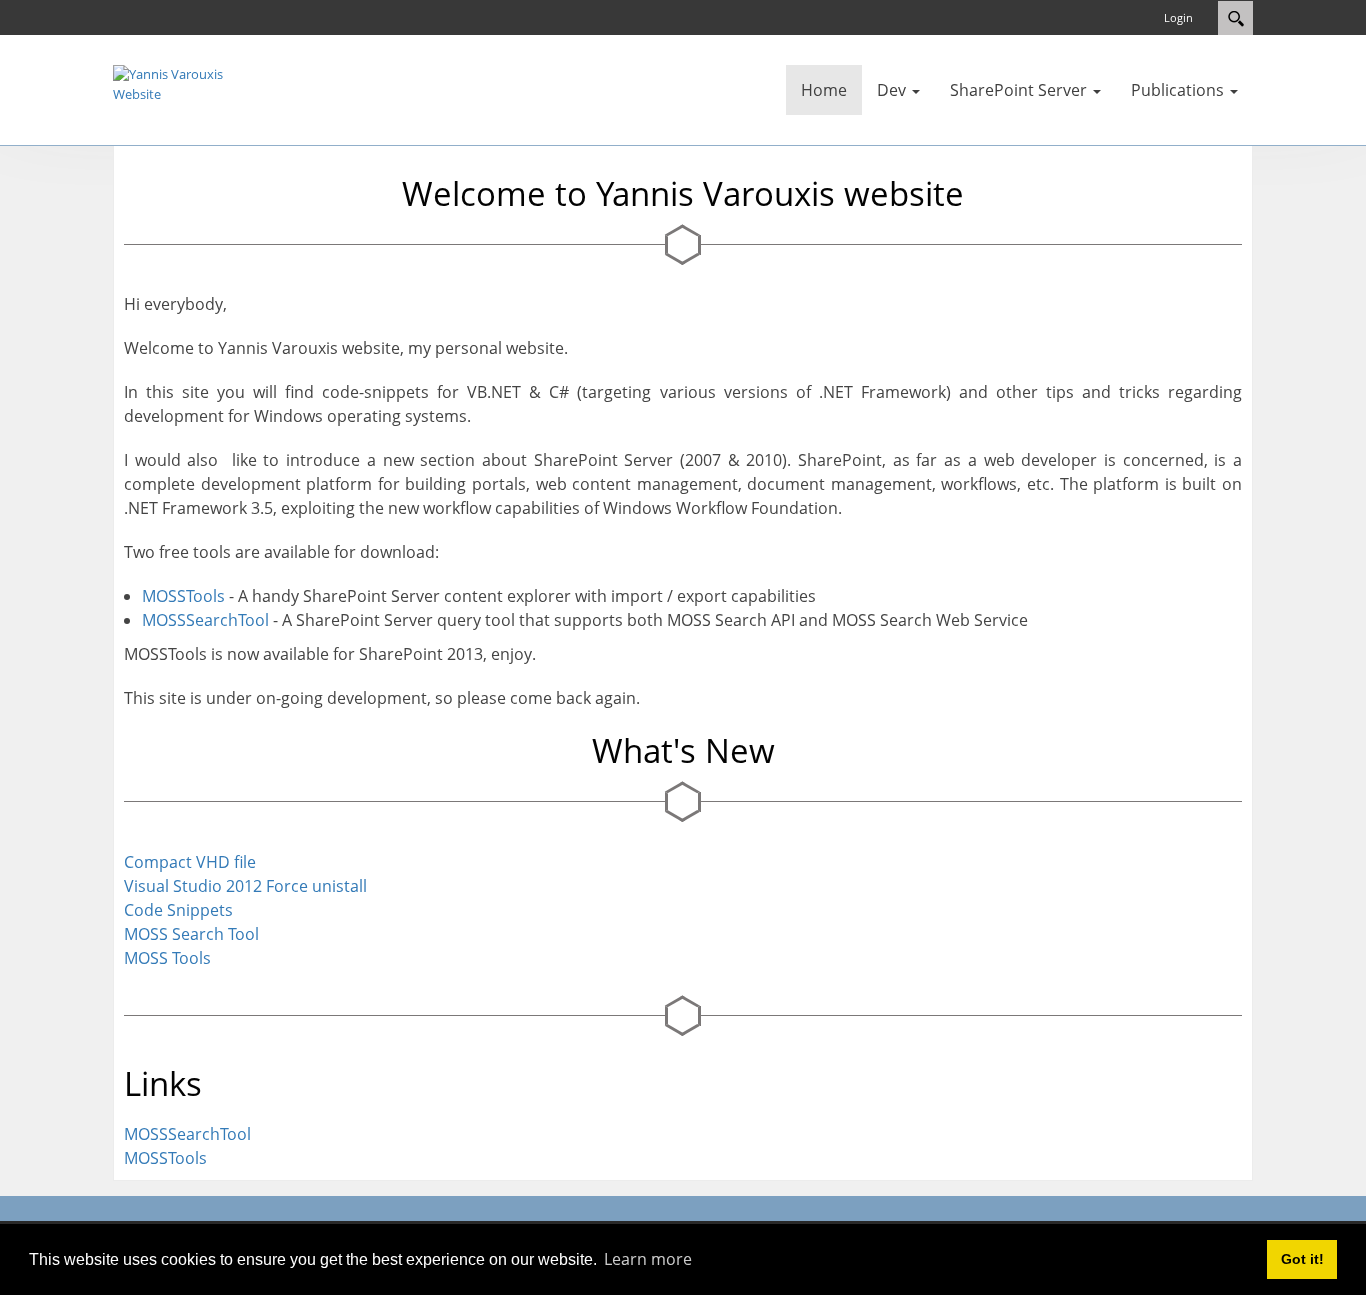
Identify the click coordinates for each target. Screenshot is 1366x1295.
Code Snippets (178, 910)
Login (1178, 17)
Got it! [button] (1302, 1259)
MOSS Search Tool (191, 934)
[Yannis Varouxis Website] (173, 83)
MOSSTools (183, 596)
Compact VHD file (190, 862)
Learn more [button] (648, 1259)
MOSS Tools (167, 958)
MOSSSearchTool (205, 620)
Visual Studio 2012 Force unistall (245, 886)
